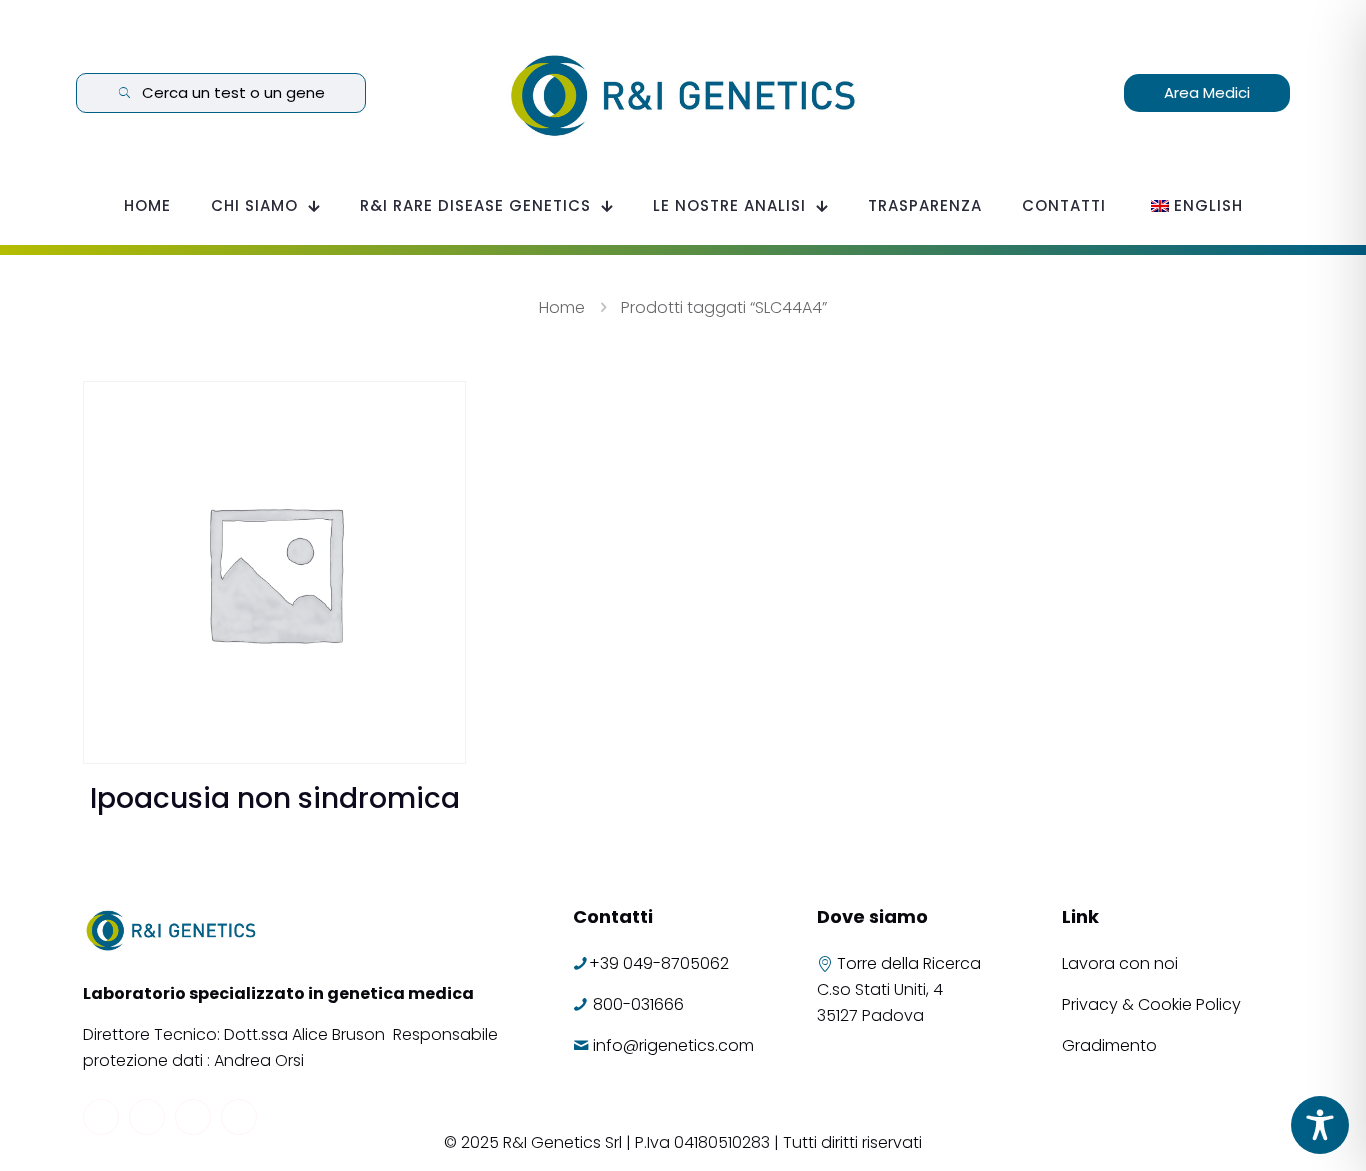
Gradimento (1109, 1045)
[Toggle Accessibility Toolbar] (1320, 1125)
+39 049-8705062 (659, 963)
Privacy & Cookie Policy (1151, 1004)
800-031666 (638, 1004)
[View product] (438, 409)
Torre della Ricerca (909, 963)
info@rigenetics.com (673, 1045)
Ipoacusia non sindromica (275, 798)
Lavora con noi (1122, 963)
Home (562, 307)
